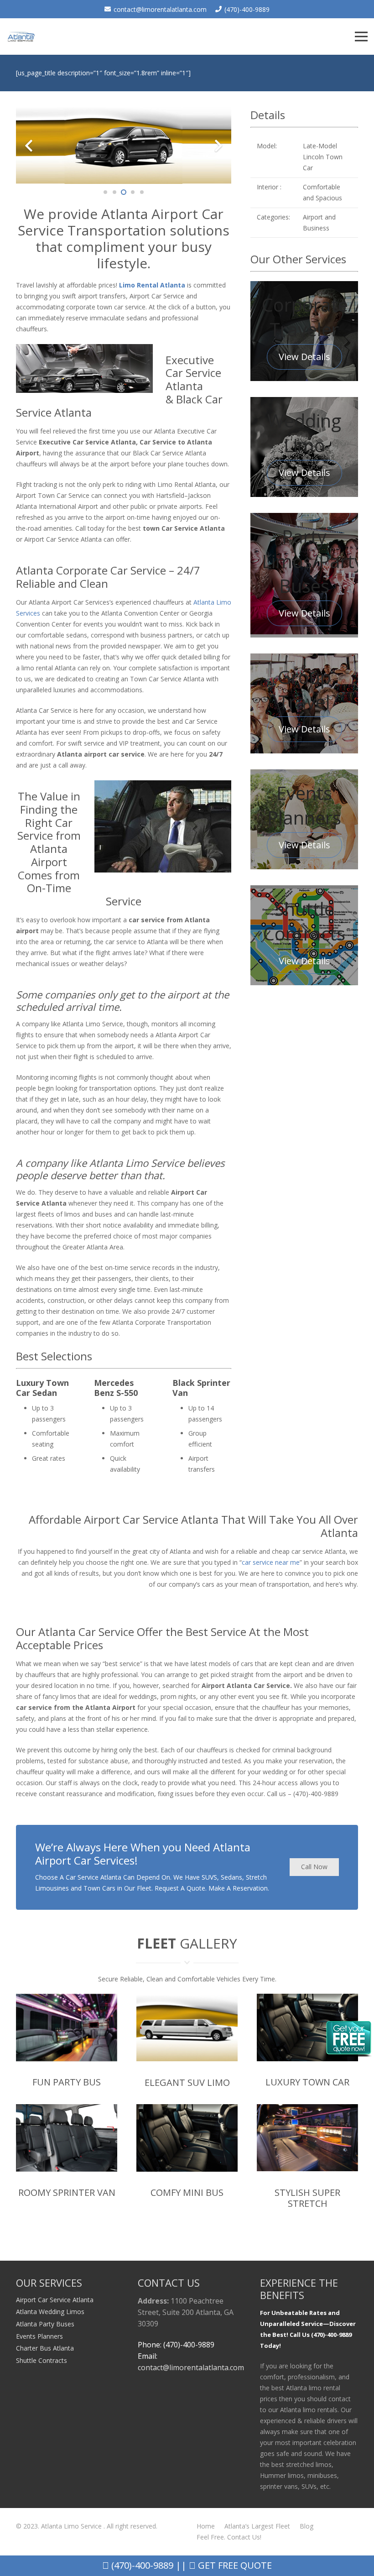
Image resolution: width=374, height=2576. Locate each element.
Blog (306, 2526)
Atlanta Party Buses (45, 2324)
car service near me (271, 1562)
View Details (304, 357)
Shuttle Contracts (42, 2360)
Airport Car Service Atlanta (55, 2300)
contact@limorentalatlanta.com (191, 2367)
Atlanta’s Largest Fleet (257, 2526)
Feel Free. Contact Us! (229, 2537)
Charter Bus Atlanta (45, 2348)
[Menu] (361, 37)
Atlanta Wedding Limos (50, 2312)
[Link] (21, 37)
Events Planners (39, 2336)
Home (206, 2526)
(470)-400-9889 (141, 2565)
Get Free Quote (234, 2565)
